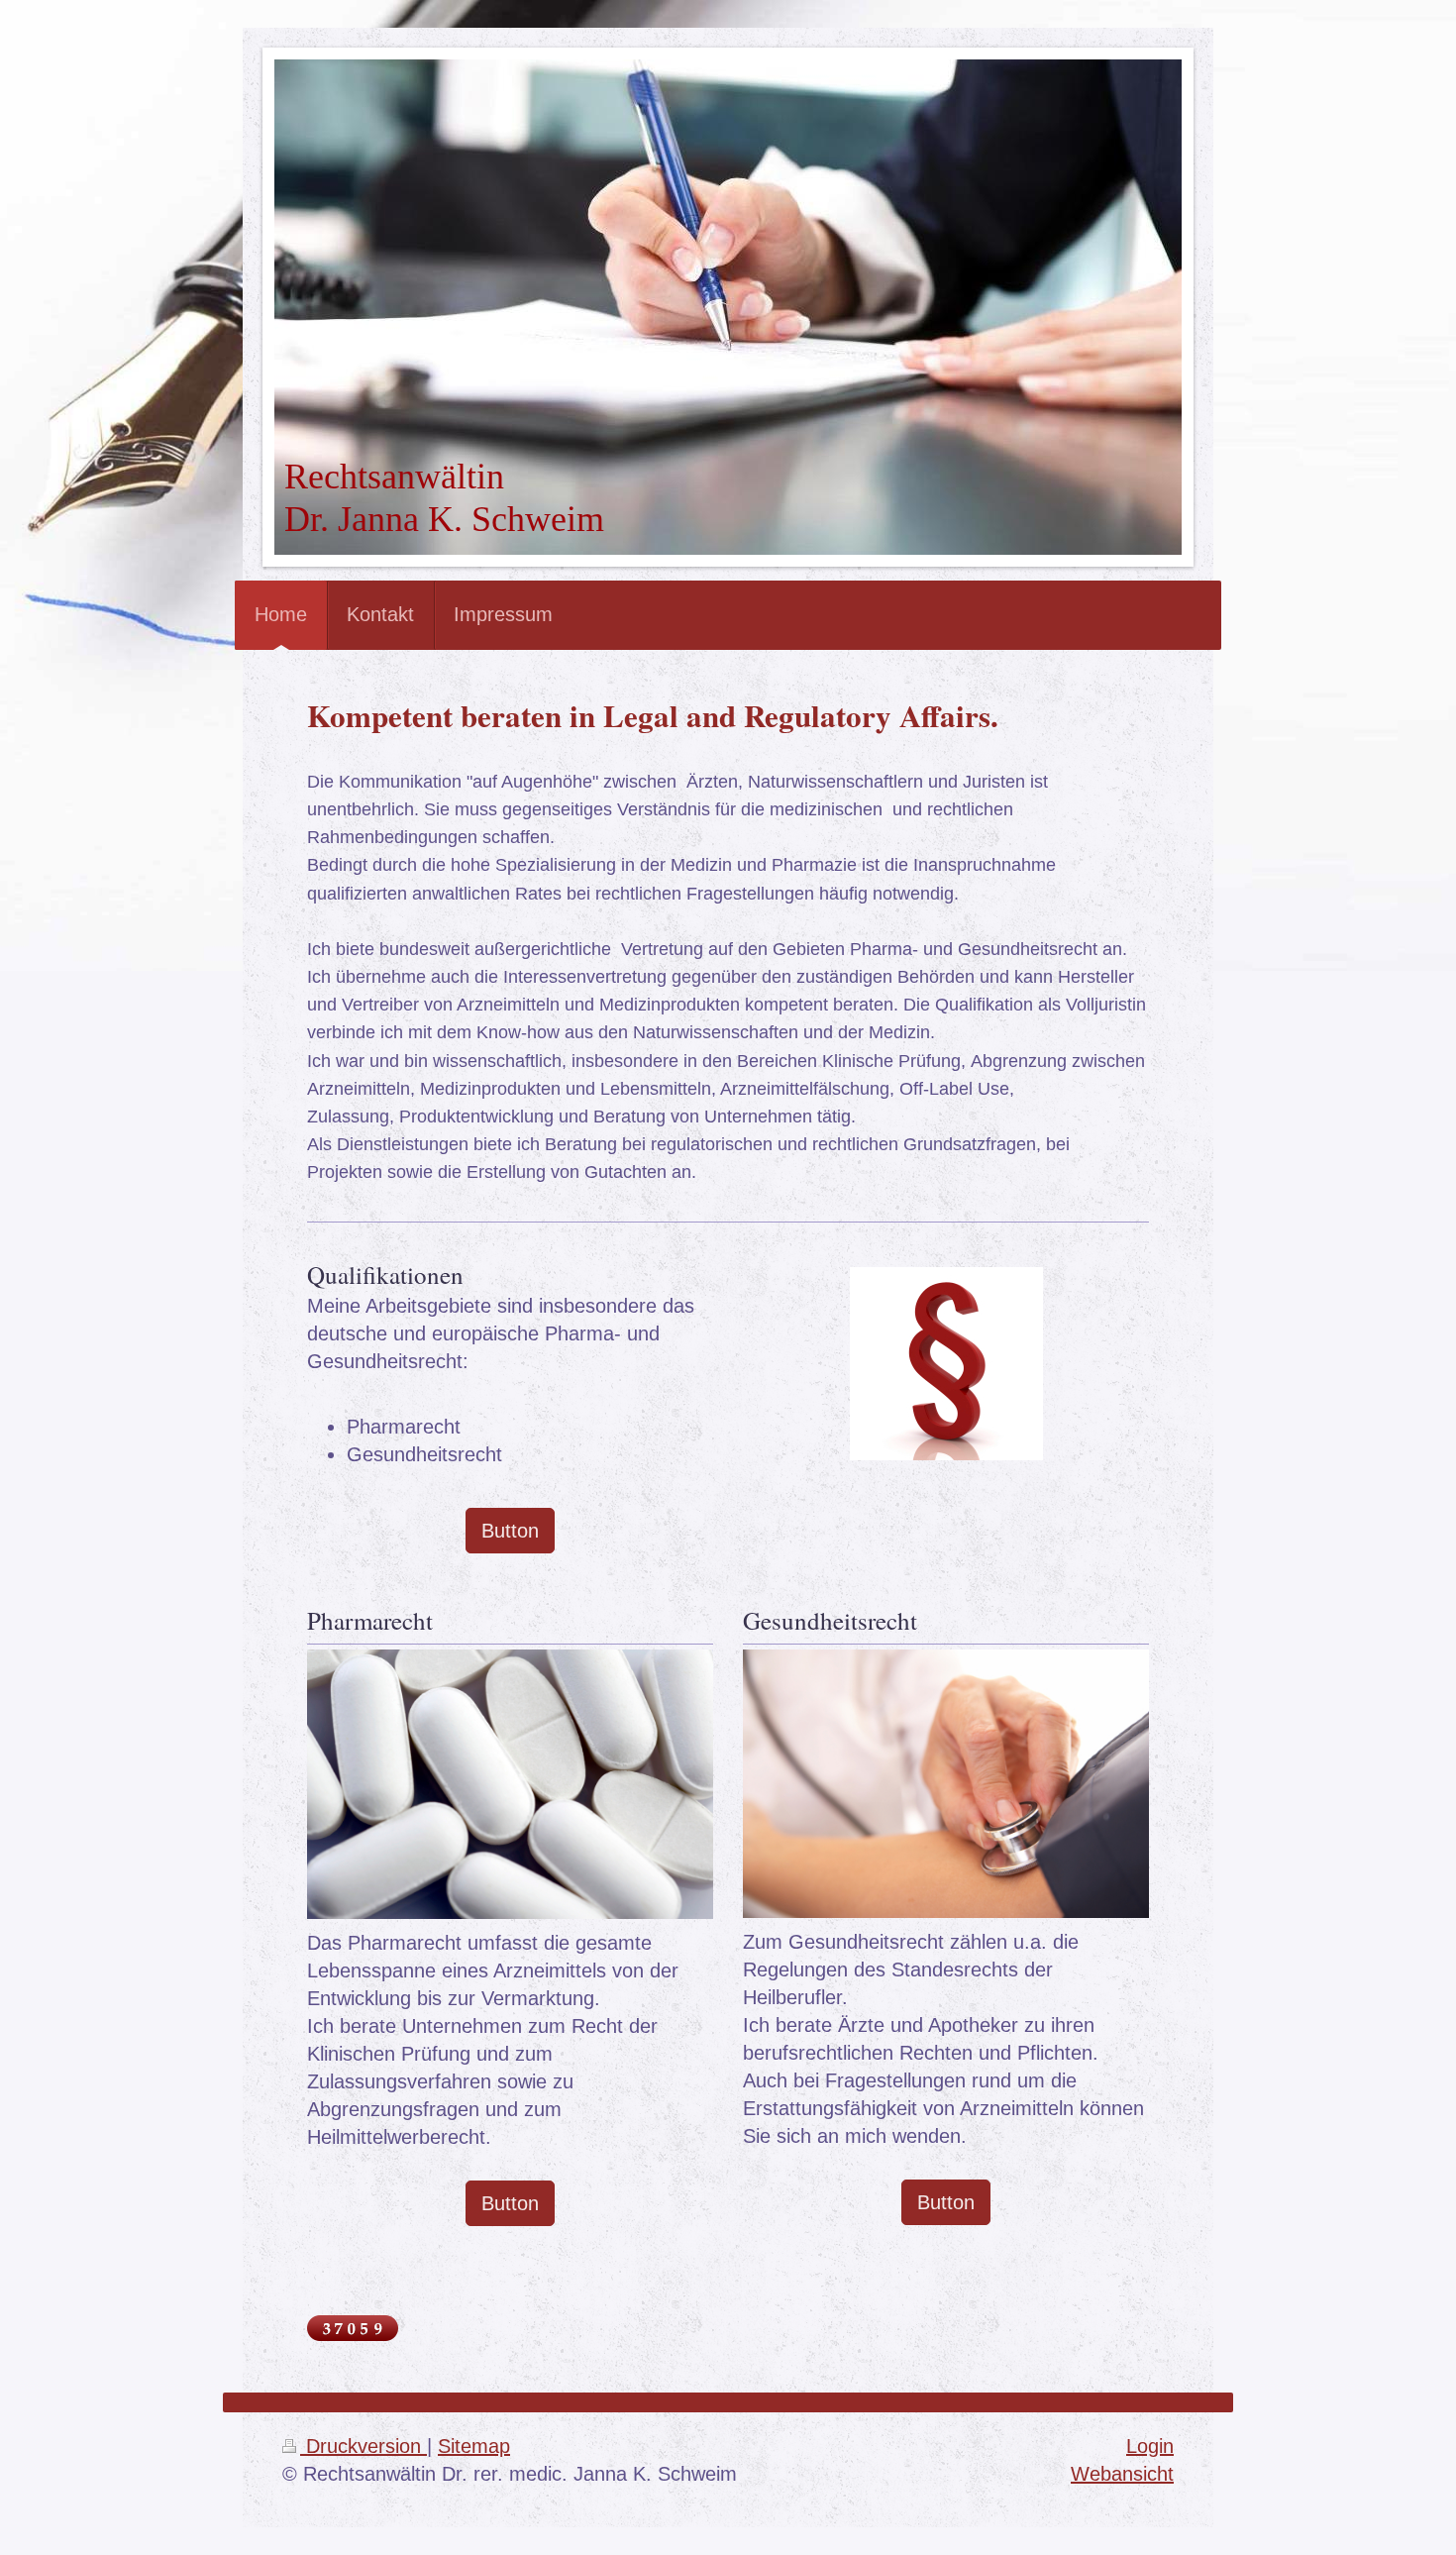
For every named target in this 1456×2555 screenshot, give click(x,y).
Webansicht (1122, 2474)
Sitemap (474, 2446)
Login (1150, 2446)
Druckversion (364, 2446)
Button (510, 1531)
